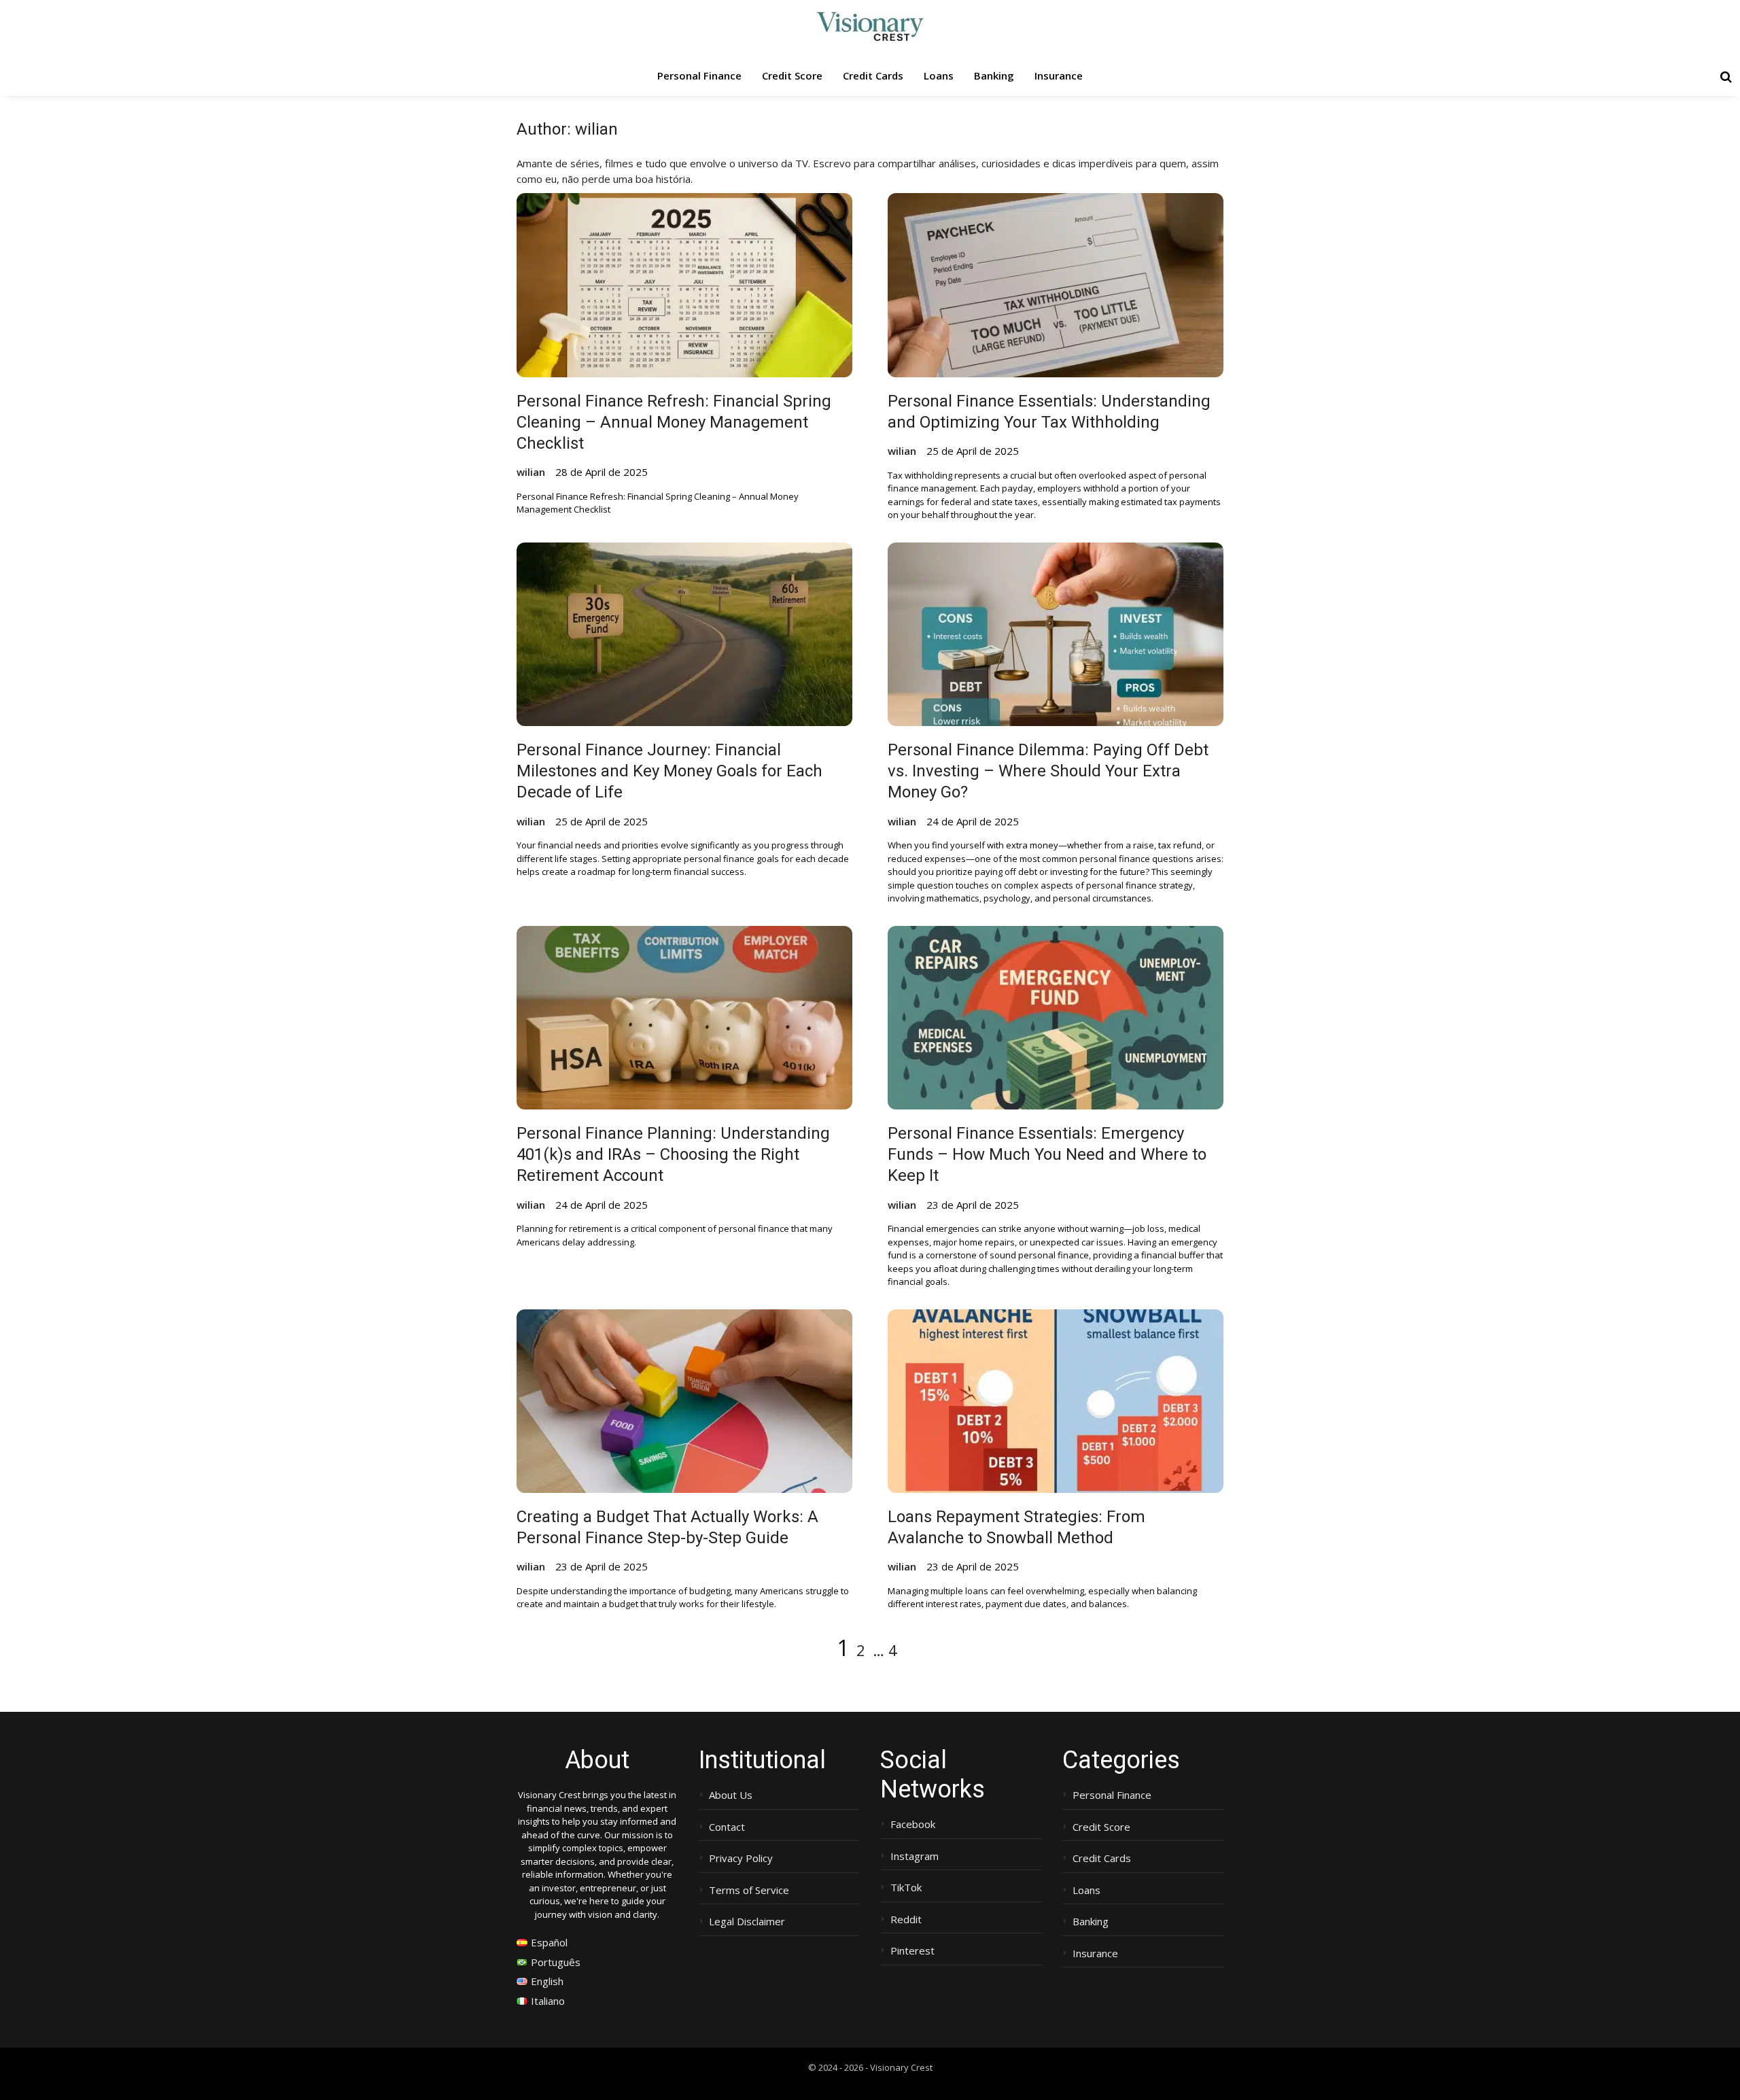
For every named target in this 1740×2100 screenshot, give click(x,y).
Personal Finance (699, 75)
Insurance (1059, 75)
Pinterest (912, 1951)
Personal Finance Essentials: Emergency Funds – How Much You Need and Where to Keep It (1047, 1154)
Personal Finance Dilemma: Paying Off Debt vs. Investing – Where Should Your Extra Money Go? (1048, 771)
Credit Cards (873, 75)
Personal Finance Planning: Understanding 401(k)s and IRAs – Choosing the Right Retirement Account (673, 1154)
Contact (727, 1827)
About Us (731, 1795)
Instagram (915, 1856)
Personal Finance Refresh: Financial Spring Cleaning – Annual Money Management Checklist (674, 422)
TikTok (906, 1888)
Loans (939, 75)
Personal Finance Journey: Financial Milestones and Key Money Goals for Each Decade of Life (669, 771)
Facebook (913, 1824)
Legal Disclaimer (747, 1922)
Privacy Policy (741, 1858)
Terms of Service (749, 1890)
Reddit (906, 1920)
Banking (994, 75)
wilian (531, 472)
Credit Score (792, 75)
